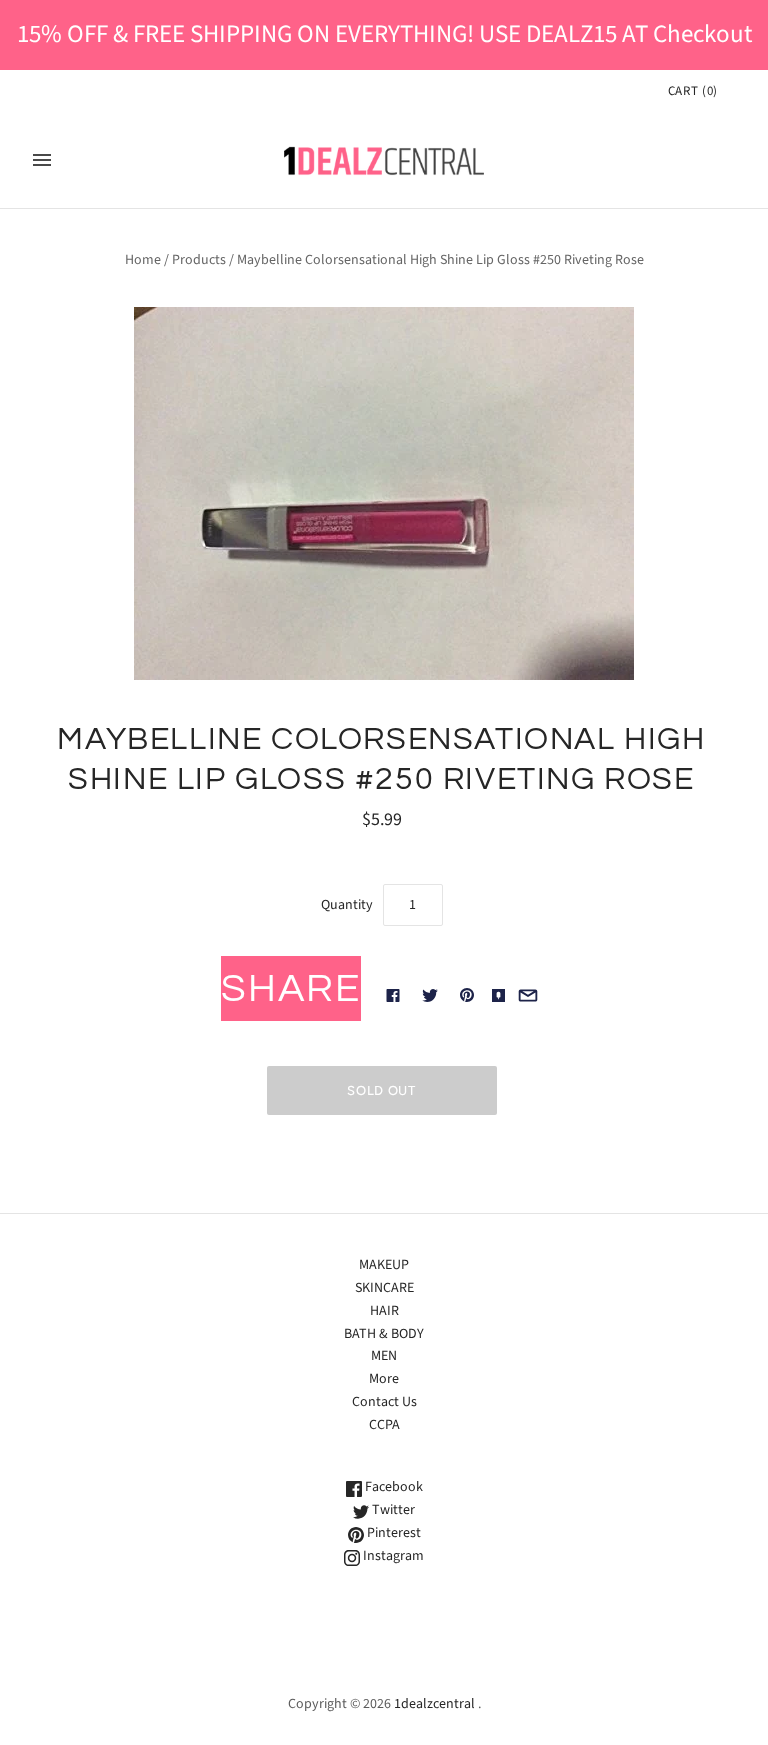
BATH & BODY (384, 1334)
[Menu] (42, 160)
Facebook (392, 1487)
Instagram (392, 1556)
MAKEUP (384, 1265)
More (384, 1379)
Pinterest (392, 1533)
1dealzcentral (434, 1704)
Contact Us (384, 1402)
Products (199, 260)
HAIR (384, 1311)
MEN (384, 1356)
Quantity (347, 905)
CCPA (384, 1425)
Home (143, 260)
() (693, 91)
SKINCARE (384, 1288)
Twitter (392, 1510)
